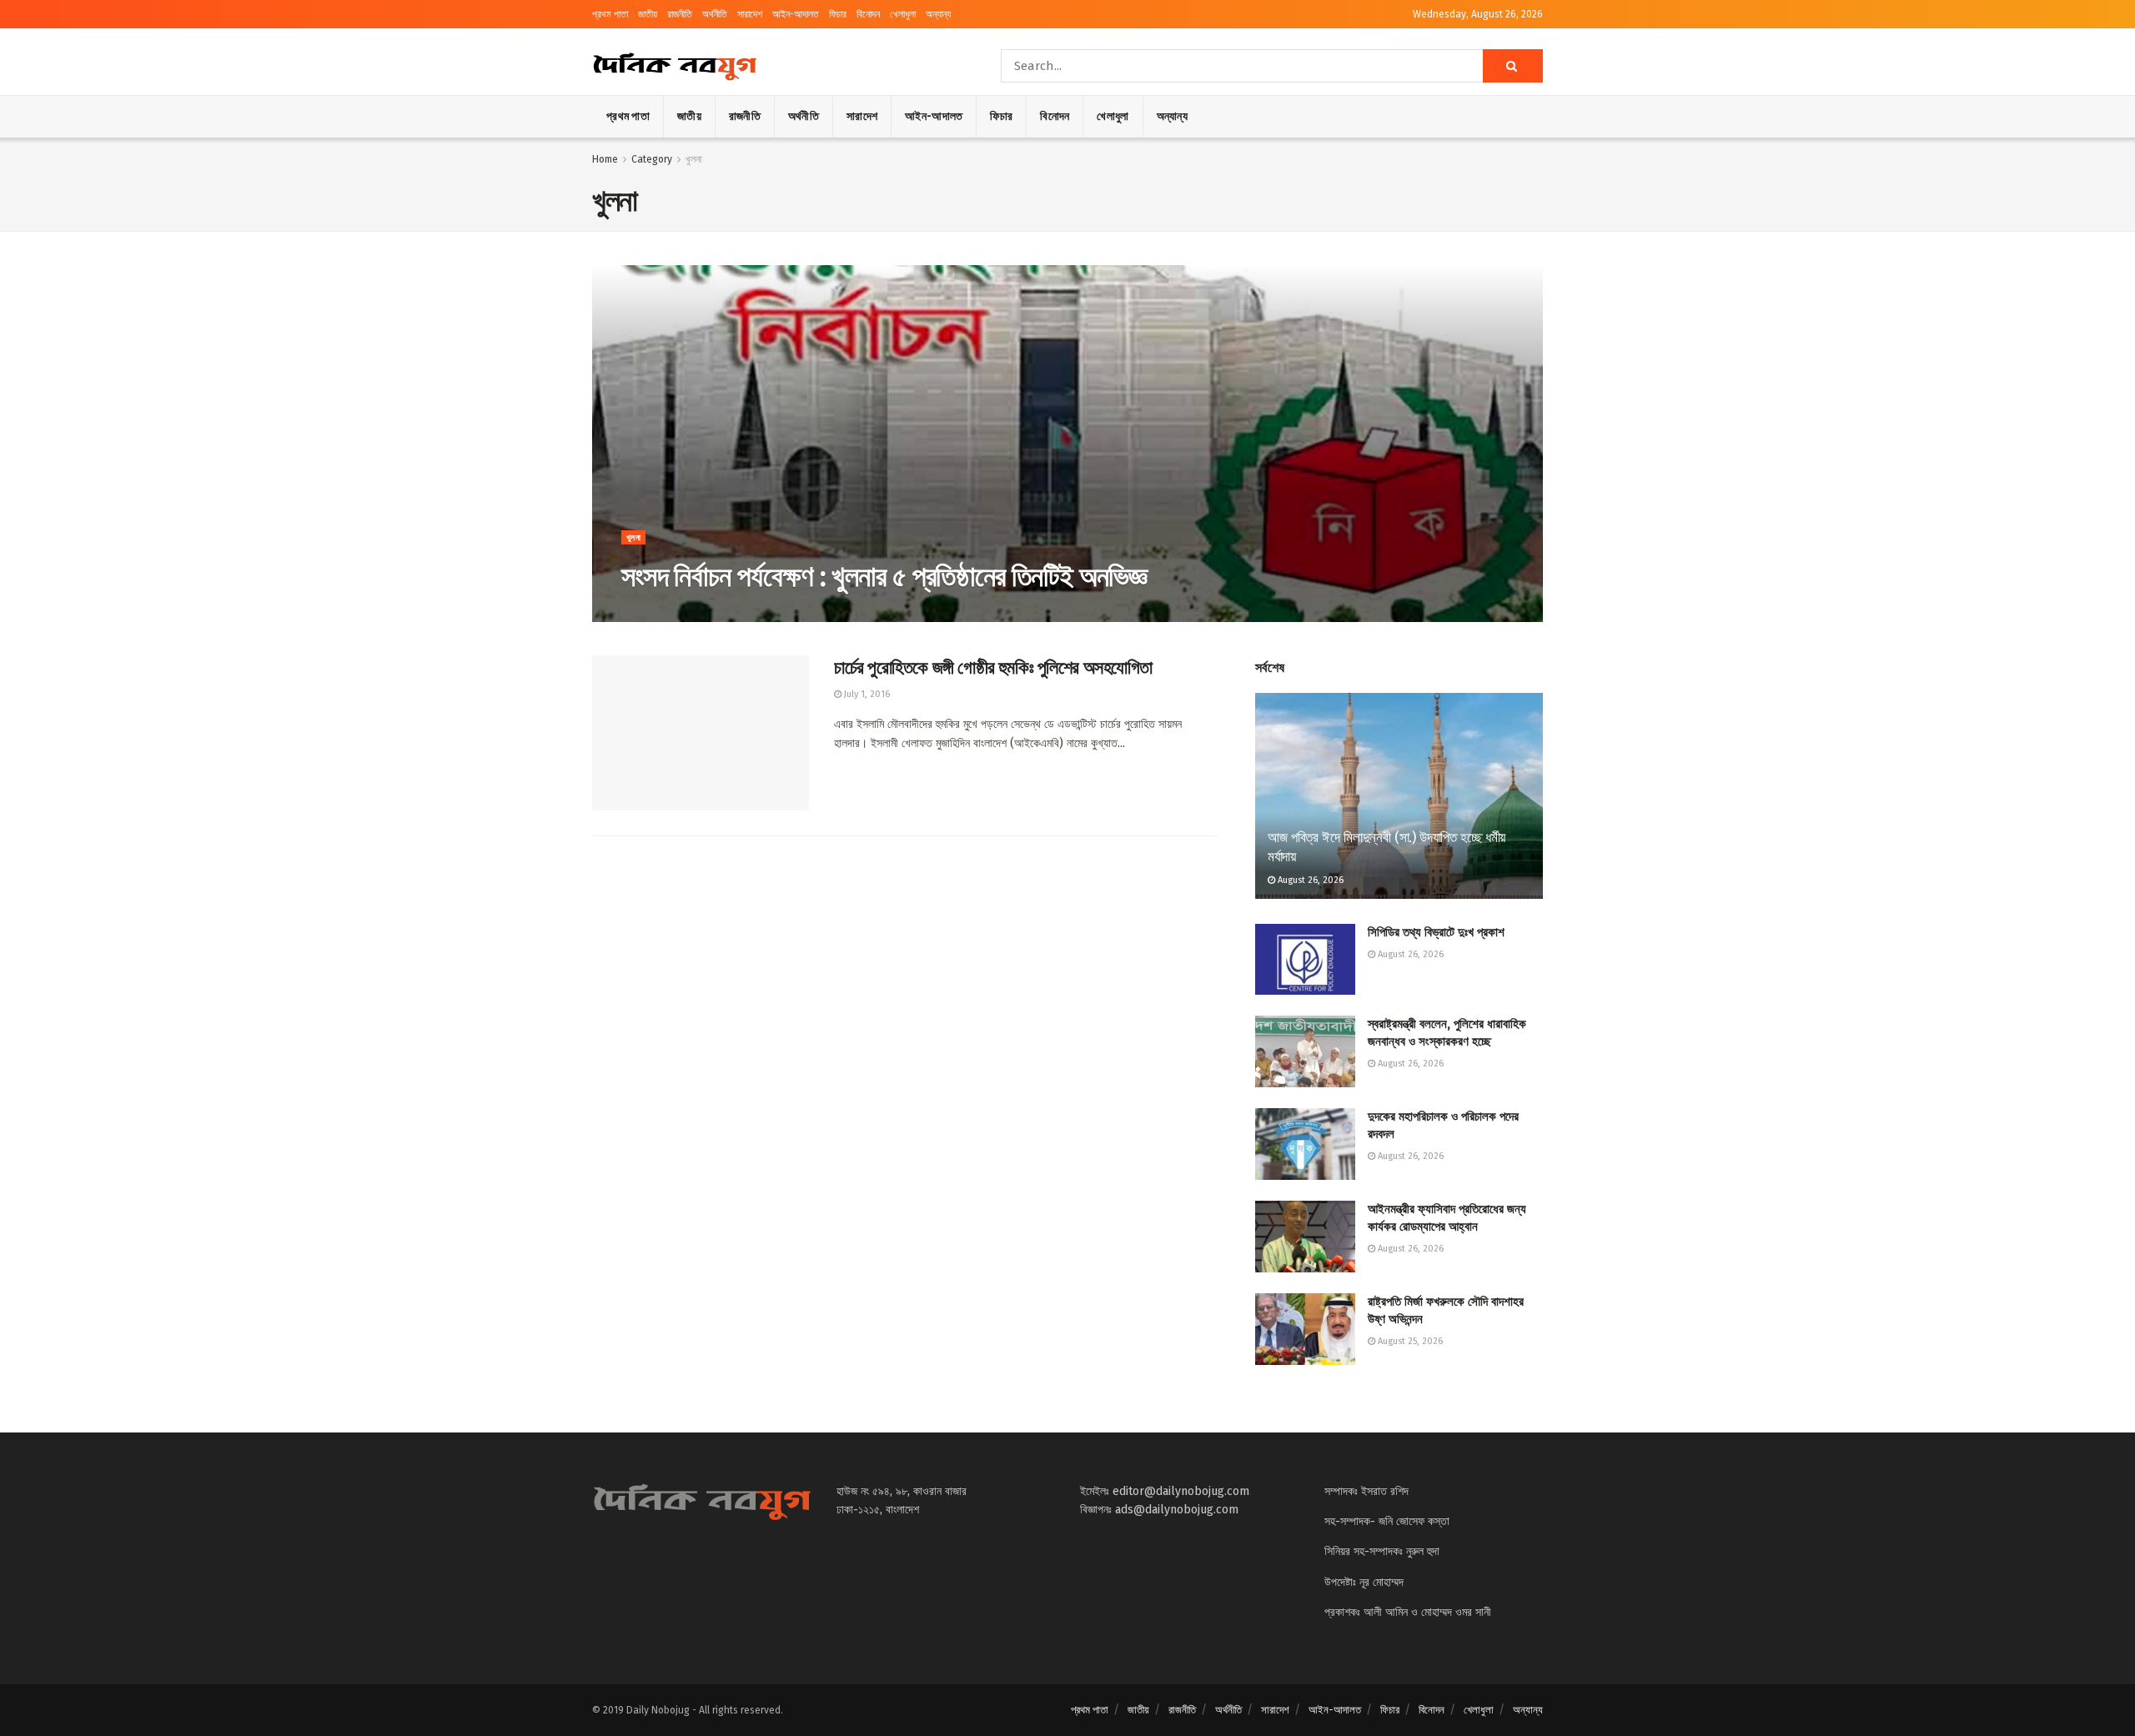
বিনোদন (868, 14)
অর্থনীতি (715, 14)
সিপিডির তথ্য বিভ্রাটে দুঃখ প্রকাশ (1436, 932)
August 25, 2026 (1409, 1341)
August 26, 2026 (1309, 880)
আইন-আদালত (796, 14)
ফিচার (838, 14)
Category (652, 159)
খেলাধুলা (903, 14)
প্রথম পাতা (610, 14)
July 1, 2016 (866, 694)
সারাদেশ (750, 14)
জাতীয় (648, 14)
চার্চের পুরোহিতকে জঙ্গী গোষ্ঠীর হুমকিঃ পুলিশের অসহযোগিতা (993, 667)
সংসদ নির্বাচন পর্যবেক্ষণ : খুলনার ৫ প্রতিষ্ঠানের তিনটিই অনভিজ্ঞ (884, 577)
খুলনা (693, 159)
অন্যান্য (938, 14)
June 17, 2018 (657, 612)
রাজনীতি (680, 14)
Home (605, 159)
